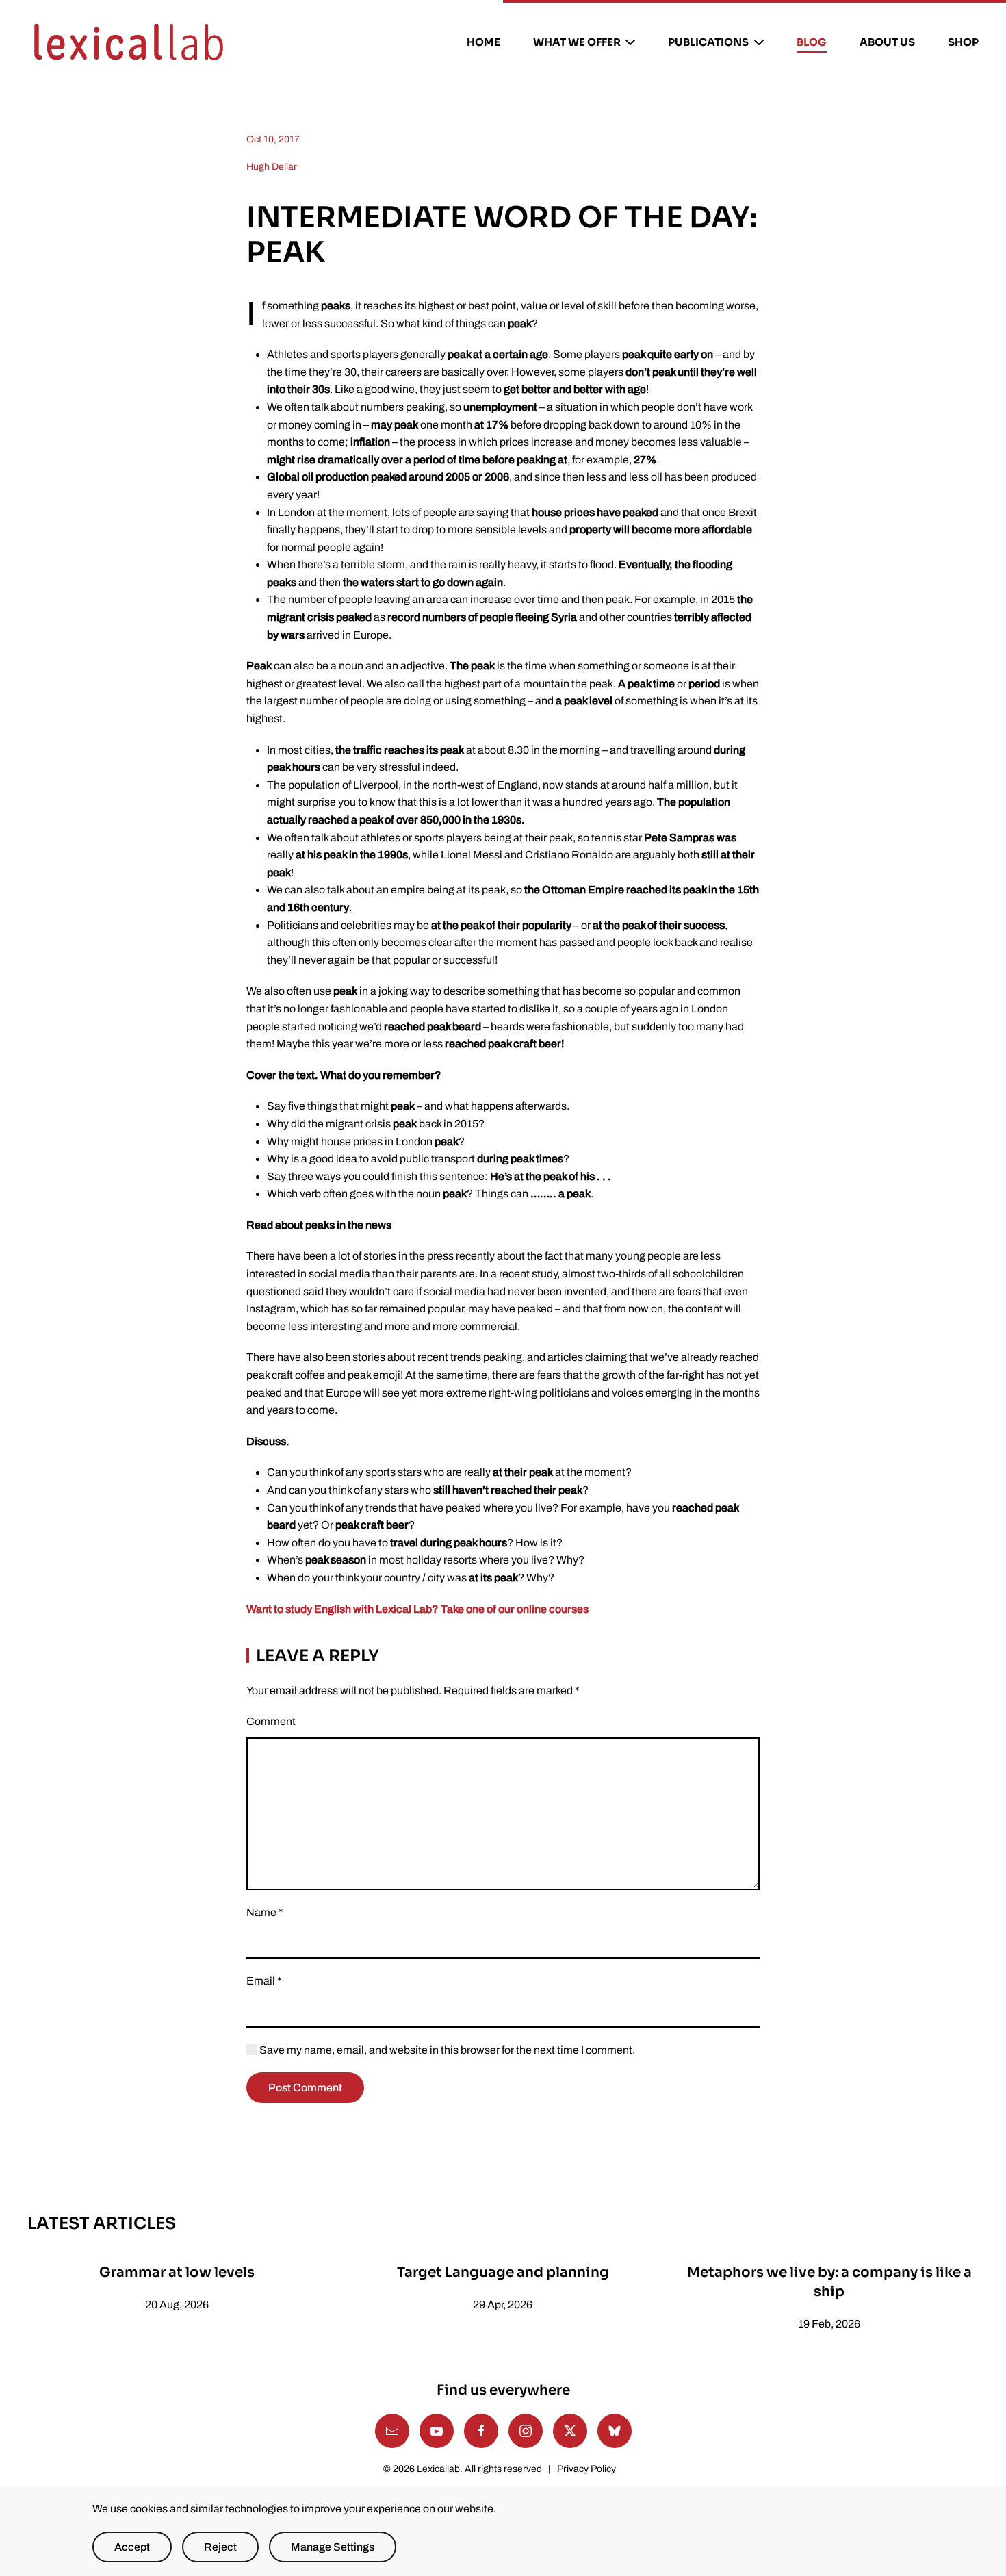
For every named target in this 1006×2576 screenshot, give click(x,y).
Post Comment (305, 2088)
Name (265, 1912)
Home (483, 42)
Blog (812, 42)
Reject (220, 2547)
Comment (271, 1721)
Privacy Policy (586, 2469)
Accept (132, 2547)
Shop (963, 42)
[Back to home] (129, 42)
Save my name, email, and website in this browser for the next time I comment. (446, 2050)
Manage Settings (333, 2547)
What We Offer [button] (577, 42)
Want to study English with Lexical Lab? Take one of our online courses (417, 1609)
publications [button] (708, 42)
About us (887, 42)
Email (264, 1981)
